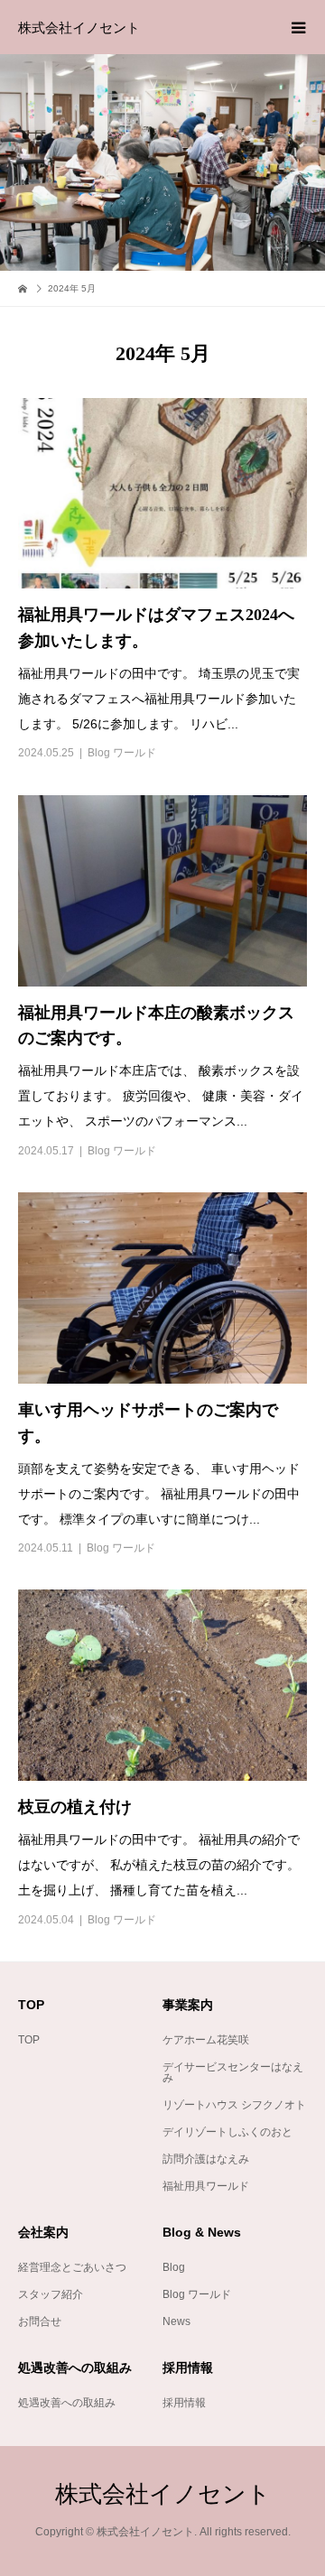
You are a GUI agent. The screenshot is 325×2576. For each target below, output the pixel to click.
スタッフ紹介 (51, 2294)
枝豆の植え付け (75, 1807)
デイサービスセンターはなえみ (233, 2072)
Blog (174, 2267)
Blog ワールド (122, 753)
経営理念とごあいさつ (72, 2267)
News (176, 2321)
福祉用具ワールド (206, 2186)
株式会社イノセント (79, 28)
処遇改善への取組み (67, 2403)
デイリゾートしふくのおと (227, 2132)
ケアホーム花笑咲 (206, 2040)
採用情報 (184, 2403)
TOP (29, 2040)
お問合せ (40, 2321)
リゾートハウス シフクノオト (234, 2105)
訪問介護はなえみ (206, 2159)
